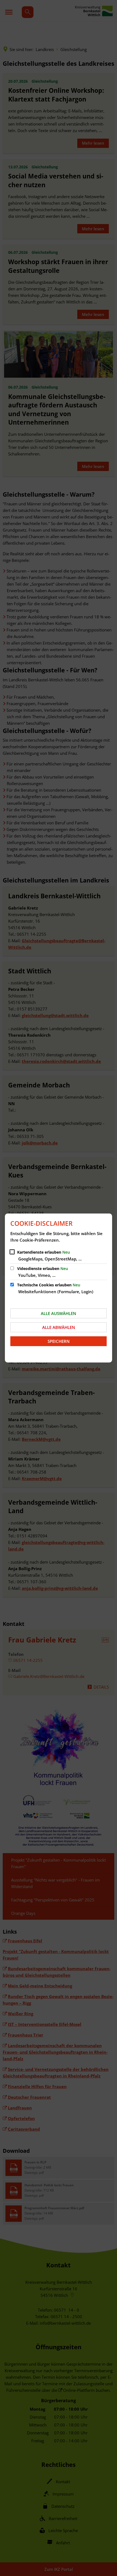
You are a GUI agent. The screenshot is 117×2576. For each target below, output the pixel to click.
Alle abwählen (59, 1327)
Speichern (59, 1341)
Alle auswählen (59, 1313)
